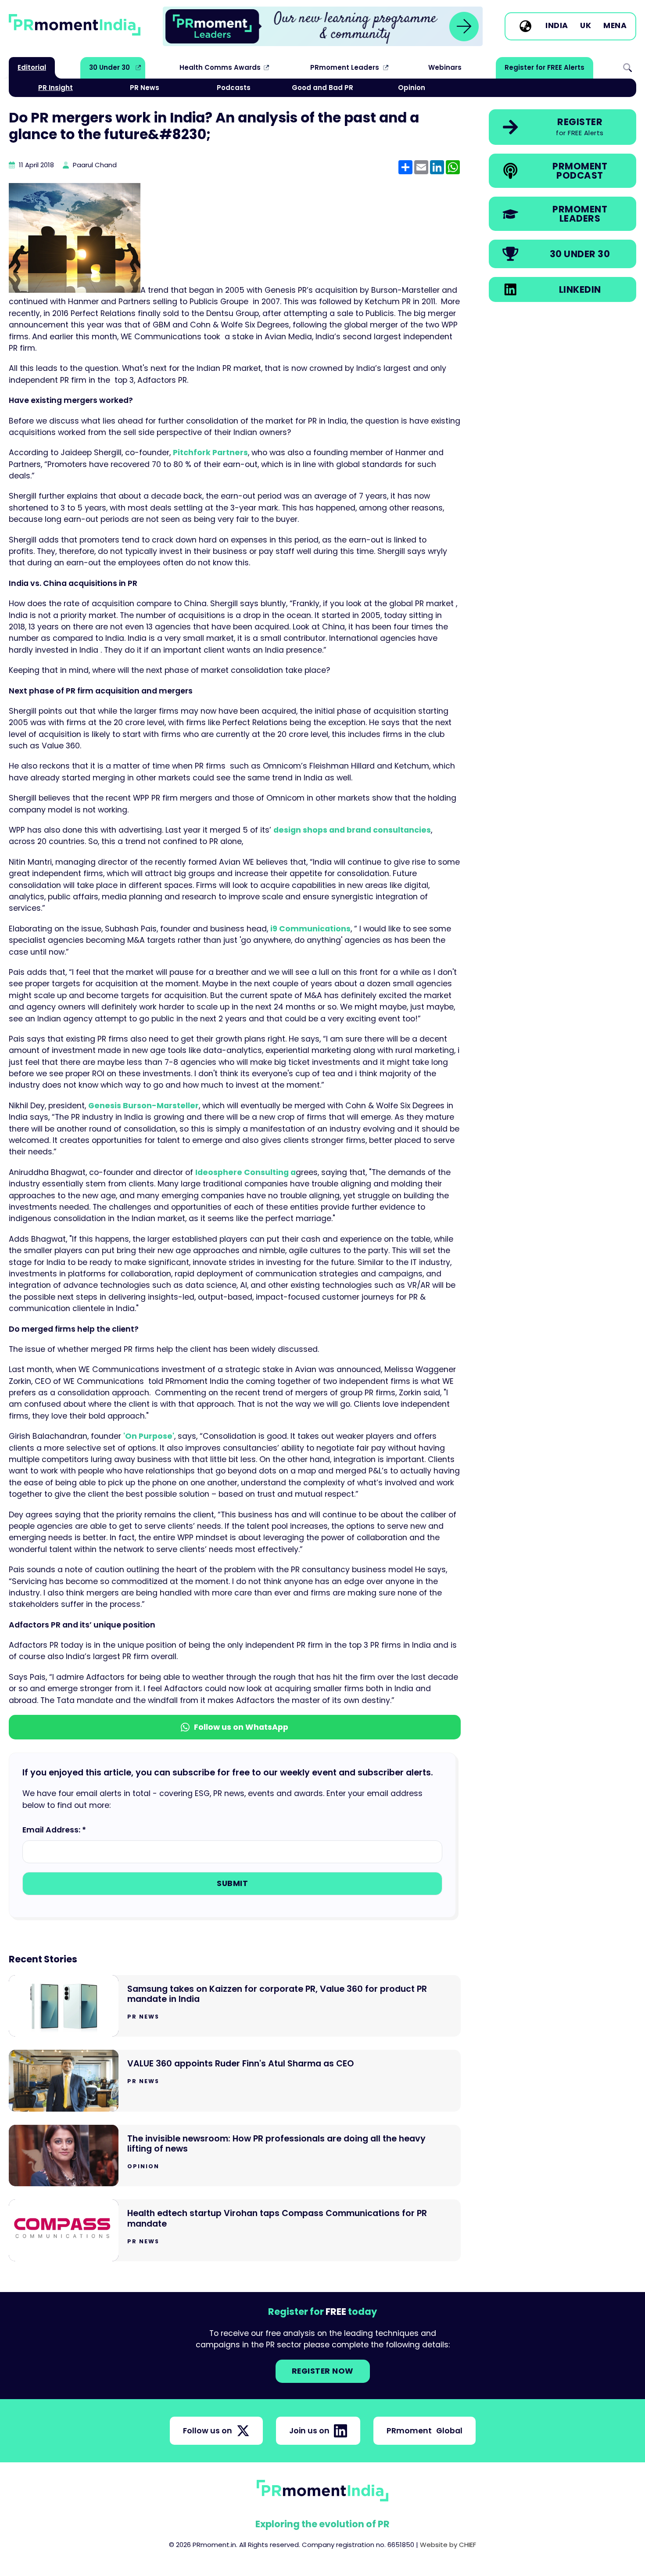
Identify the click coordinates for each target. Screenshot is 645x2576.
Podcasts (234, 88)
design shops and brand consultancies (352, 830)
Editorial (32, 67)
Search (627, 68)
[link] (323, 26)
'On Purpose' (149, 1436)
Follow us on (208, 2431)
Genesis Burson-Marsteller (143, 1106)
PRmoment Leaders (345, 67)
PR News (145, 88)
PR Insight (56, 88)
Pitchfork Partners (210, 453)
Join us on (309, 2431)
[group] (323, 26)
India (557, 26)
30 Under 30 (109, 67)
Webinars (445, 67)
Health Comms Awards (220, 67)
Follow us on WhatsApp (241, 1727)
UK (586, 26)
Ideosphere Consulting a (245, 1172)
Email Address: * (54, 1830)
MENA (615, 26)
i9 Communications (310, 929)
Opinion (412, 88)
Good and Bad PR (322, 88)
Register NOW (323, 2371)
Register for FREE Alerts (545, 67)
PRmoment (425, 2431)
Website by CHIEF (448, 2545)
